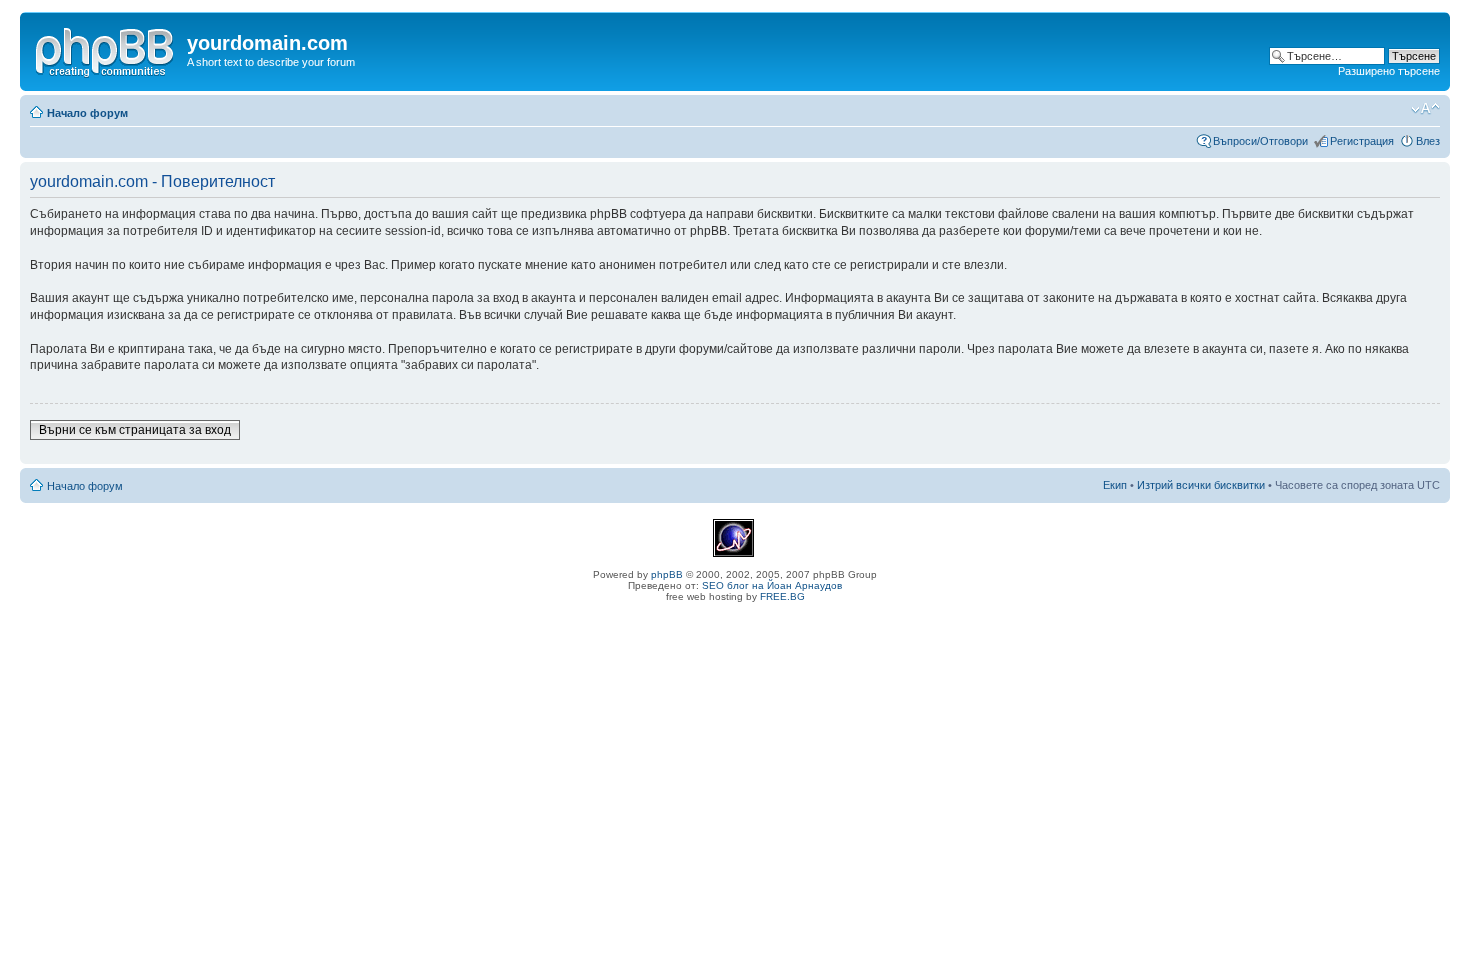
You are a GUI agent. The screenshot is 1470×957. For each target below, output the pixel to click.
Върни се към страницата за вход (135, 430)
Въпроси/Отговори (1260, 141)
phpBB (667, 574)
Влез (1428, 141)
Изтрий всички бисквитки (1201, 485)
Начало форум (87, 113)
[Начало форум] (106, 49)
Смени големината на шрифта (1425, 109)
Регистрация (1362, 141)
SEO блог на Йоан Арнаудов (772, 585)
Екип (1115, 485)
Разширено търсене (1389, 71)
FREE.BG (782, 596)
